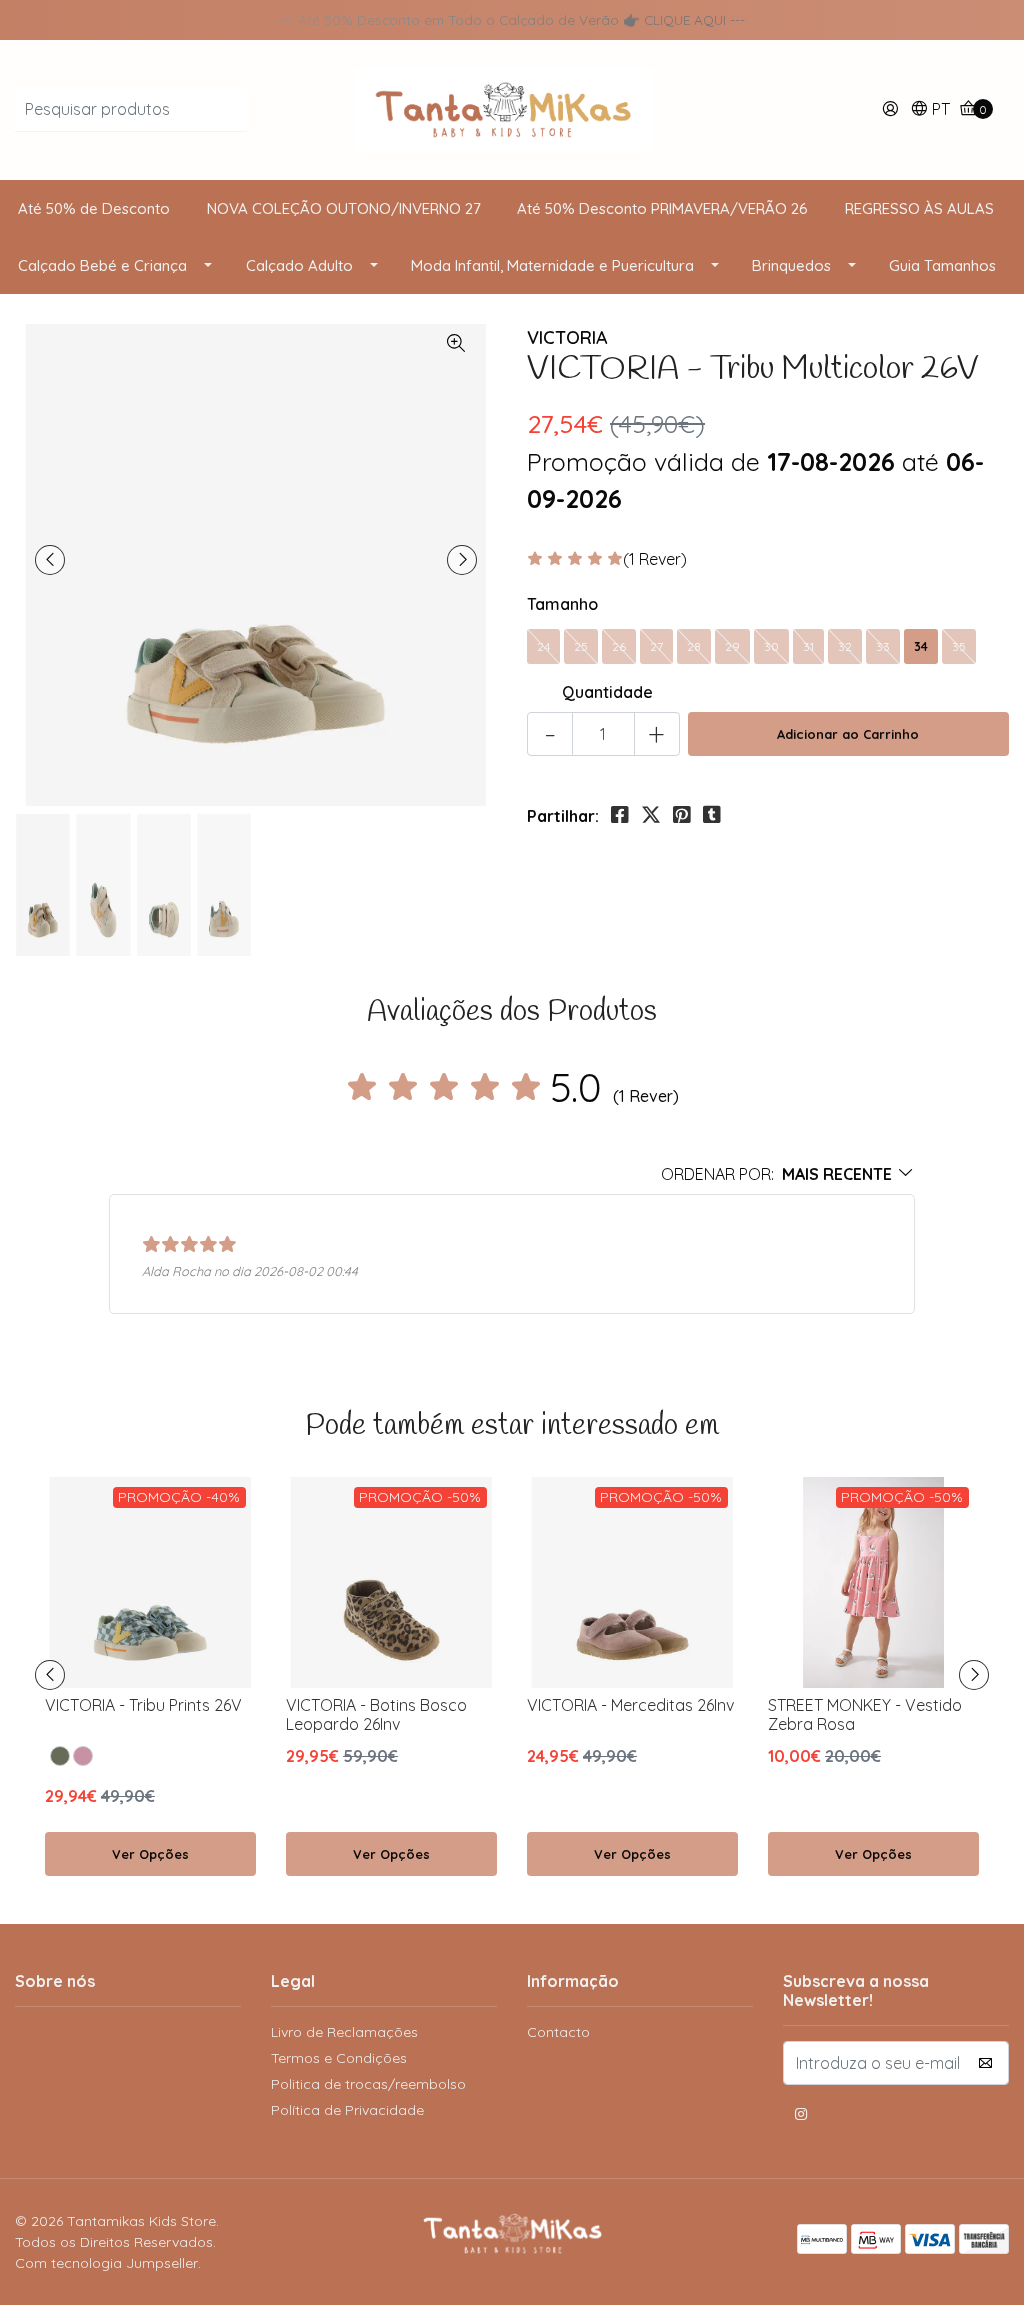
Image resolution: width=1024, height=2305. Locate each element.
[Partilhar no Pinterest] (682, 815)
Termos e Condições (339, 2058)
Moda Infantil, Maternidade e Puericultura (552, 265)
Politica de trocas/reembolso (368, 2084)
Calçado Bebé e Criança (102, 265)
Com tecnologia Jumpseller (106, 2263)
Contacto (558, 2032)
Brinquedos (791, 265)
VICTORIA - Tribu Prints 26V (143, 1705)
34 (921, 646)
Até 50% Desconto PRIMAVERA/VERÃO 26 (662, 208)
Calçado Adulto (299, 265)
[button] (930, 110)
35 (959, 646)
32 (845, 646)
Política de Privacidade (347, 2110)
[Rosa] (83, 1756)
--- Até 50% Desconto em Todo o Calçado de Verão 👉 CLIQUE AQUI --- (512, 19)
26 (619, 646)
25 (581, 646)
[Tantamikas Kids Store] (512, 108)
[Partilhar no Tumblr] (712, 815)
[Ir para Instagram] (801, 2117)
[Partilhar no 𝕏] (651, 815)
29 (732, 646)
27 (656, 646)
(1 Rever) (655, 559)
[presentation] (50, 560)
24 (543, 646)
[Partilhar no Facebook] (620, 815)
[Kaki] (60, 1756)
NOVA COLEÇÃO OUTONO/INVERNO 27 (344, 208)
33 (883, 646)
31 (808, 646)
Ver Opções (150, 1854)
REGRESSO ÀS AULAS (919, 208)
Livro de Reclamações (344, 2032)
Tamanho (562, 604)
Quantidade (607, 692)
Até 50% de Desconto (94, 208)
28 (694, 646)
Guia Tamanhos (942, 265)
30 (771, 646)
